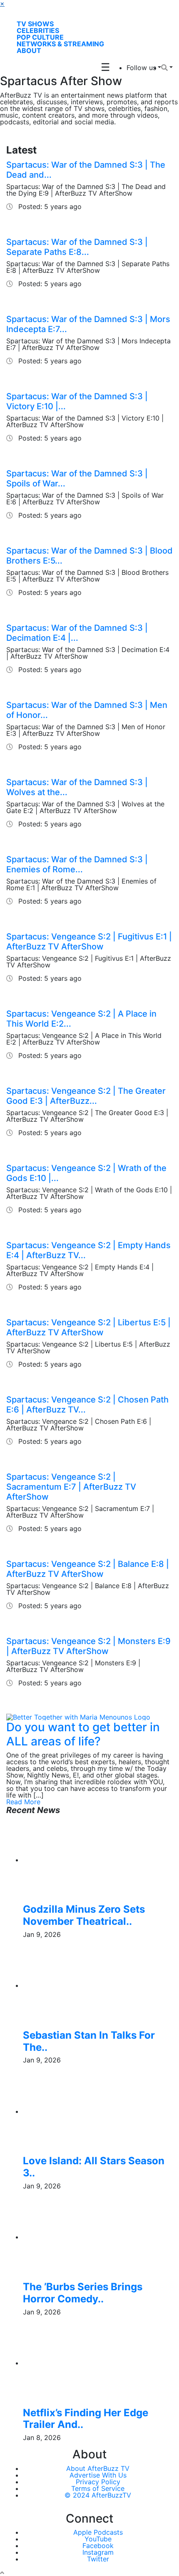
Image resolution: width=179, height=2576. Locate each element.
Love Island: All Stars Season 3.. (94, 2167)
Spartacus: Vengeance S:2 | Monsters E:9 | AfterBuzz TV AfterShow (88, 1646)
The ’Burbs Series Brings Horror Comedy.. (83, 2293)
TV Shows (35, 24)
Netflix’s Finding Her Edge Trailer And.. (86, 2419)
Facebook (98, 2546)
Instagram (98, 2552)
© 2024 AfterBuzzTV (98, 2495)
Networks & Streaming (60, 44)
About (29, 50)
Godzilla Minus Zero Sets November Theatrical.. (84, 1915)
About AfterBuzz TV (98, 2468)
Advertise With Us (98, 2475)
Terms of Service (98, 2488)
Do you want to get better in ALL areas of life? (83, 1734)
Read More (23, 1802)
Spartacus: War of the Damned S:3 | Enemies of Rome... (77, 864)
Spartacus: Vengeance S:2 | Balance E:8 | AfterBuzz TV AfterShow (88, 1569)
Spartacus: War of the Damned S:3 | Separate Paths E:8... (77, 247)
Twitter (98, 2559)
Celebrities (38, 30)
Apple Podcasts (98, 2532)
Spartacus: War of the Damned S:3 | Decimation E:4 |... (77, 633)
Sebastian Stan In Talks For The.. (89, 2041)
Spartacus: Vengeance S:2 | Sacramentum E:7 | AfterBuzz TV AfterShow (71, 1487)
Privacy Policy (98, 2482)
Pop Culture (40, 37)
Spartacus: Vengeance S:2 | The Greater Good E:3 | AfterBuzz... (86, 1096)
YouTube (98, 2539)
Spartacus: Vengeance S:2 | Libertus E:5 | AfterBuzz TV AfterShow (88, 1327)
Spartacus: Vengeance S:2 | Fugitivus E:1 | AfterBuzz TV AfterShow (89, 942)
